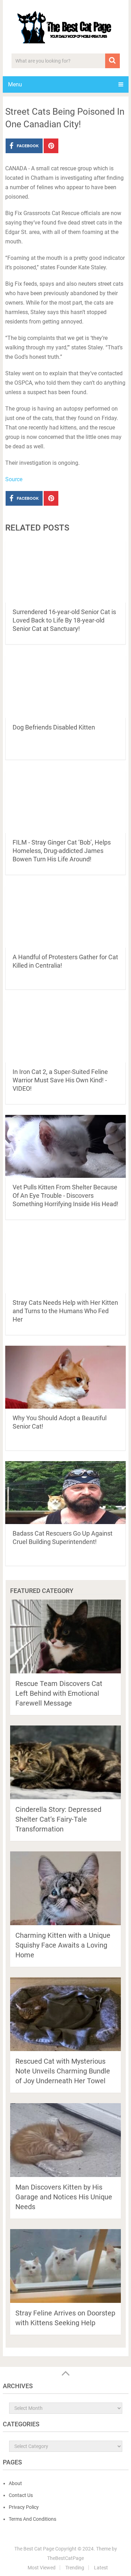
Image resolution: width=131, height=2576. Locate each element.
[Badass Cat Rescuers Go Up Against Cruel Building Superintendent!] (66, 1493)
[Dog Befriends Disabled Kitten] (66, 686)
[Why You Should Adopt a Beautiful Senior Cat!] (66, 1377)
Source (14, 479)
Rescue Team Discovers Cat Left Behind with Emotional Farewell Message (59, 1693)
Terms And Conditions (32, 2519)
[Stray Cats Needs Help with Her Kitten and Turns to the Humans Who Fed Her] (66, 1262)
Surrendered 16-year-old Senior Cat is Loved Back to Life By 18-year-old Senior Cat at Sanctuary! (64, 620)
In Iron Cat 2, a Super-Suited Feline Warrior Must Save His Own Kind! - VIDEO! (60, 1080)
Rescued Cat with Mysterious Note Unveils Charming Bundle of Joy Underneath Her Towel (63, 2071)
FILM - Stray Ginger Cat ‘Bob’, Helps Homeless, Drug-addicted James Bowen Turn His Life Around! (62, 851)
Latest (101, 2568)
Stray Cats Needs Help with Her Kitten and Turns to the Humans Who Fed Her (65, 1311)
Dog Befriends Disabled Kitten (54, 727)
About (15, 2483)
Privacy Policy (24, 2507)
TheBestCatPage (65, 2558)
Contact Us (21, 2495)
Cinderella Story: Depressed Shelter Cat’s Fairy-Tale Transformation (58, 1819)
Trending (75, 2568)
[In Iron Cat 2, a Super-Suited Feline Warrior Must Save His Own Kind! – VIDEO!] (66, 1031)
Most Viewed (42, 2568)
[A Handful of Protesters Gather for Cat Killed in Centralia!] (66, 917)
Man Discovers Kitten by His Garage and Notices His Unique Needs (64, 2197)
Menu (15, 84)
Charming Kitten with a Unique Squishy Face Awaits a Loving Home (63, 1945)
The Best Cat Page (34, 2549)
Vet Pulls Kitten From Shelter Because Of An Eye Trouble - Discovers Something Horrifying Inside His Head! (65, 1196)
